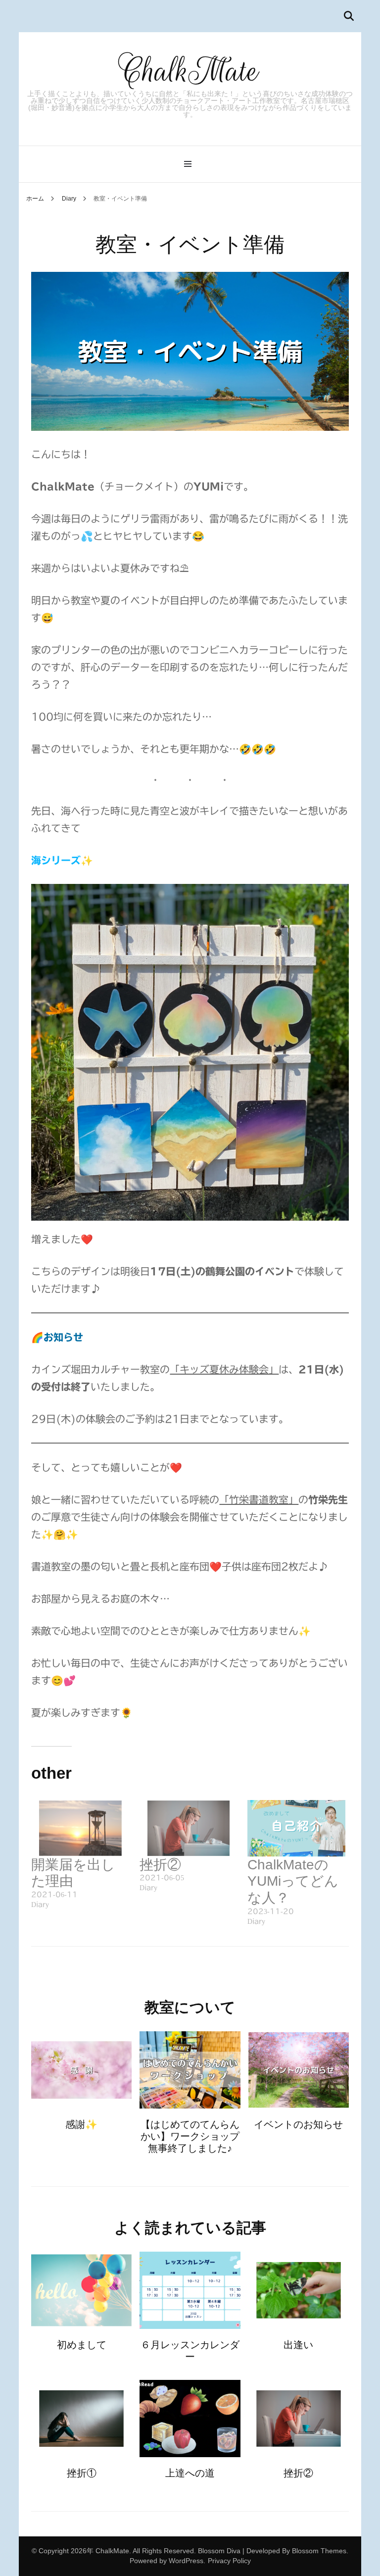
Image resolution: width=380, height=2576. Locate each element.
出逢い (298, 2345)
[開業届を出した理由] (80, 1828)
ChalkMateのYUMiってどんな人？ (293, 1881)
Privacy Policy (229, 2561)
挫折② (160, 1865)
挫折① (82, 2473)
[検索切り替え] (349, 16)
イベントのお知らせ (298, 2124)
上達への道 (190, 2473)
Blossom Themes (319, 2551)
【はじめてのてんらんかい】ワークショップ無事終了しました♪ (190, 2136)
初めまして (82, 2345)
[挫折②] (189, 1828)
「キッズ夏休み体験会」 (224, 1369)
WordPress (186, 2561)
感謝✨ (81, 2124)
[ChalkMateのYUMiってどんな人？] (296, 1828)
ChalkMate (190, 71)
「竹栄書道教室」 (259, 1499)
